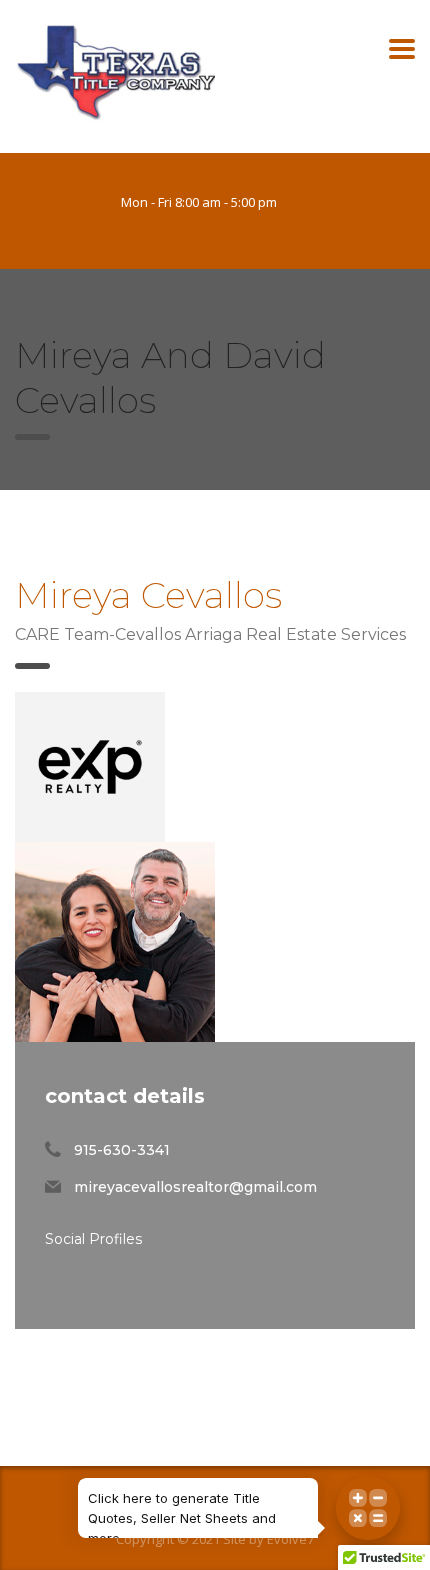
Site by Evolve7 (268, 1539)
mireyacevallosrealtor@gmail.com (195, 1187)
